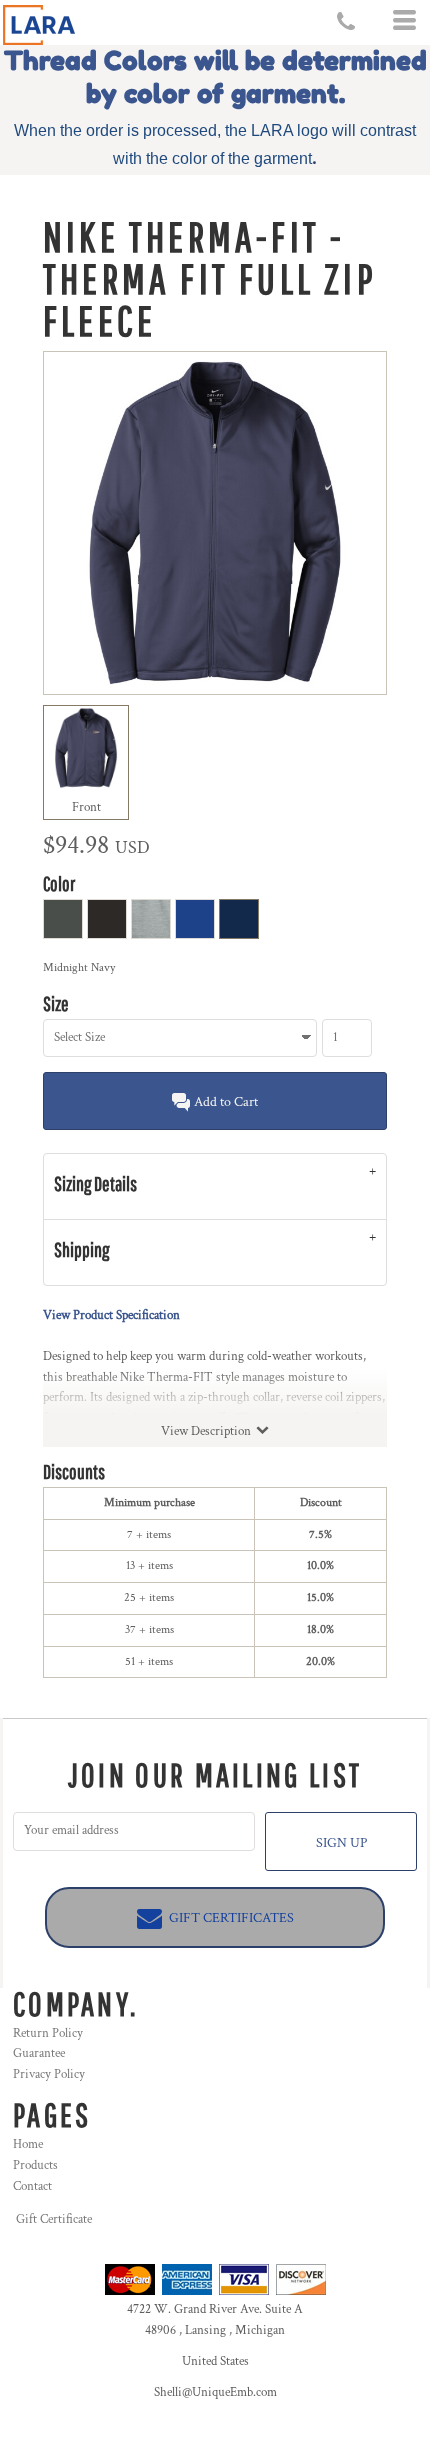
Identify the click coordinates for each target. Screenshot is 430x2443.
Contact (32, 2186)
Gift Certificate (54, 2219)
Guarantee (39, 2053)
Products (35, 2165)
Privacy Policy (49, 2074)
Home (28, 2144)
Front (86, 807)
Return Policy (48, 2033)
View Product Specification (111, 1315)
